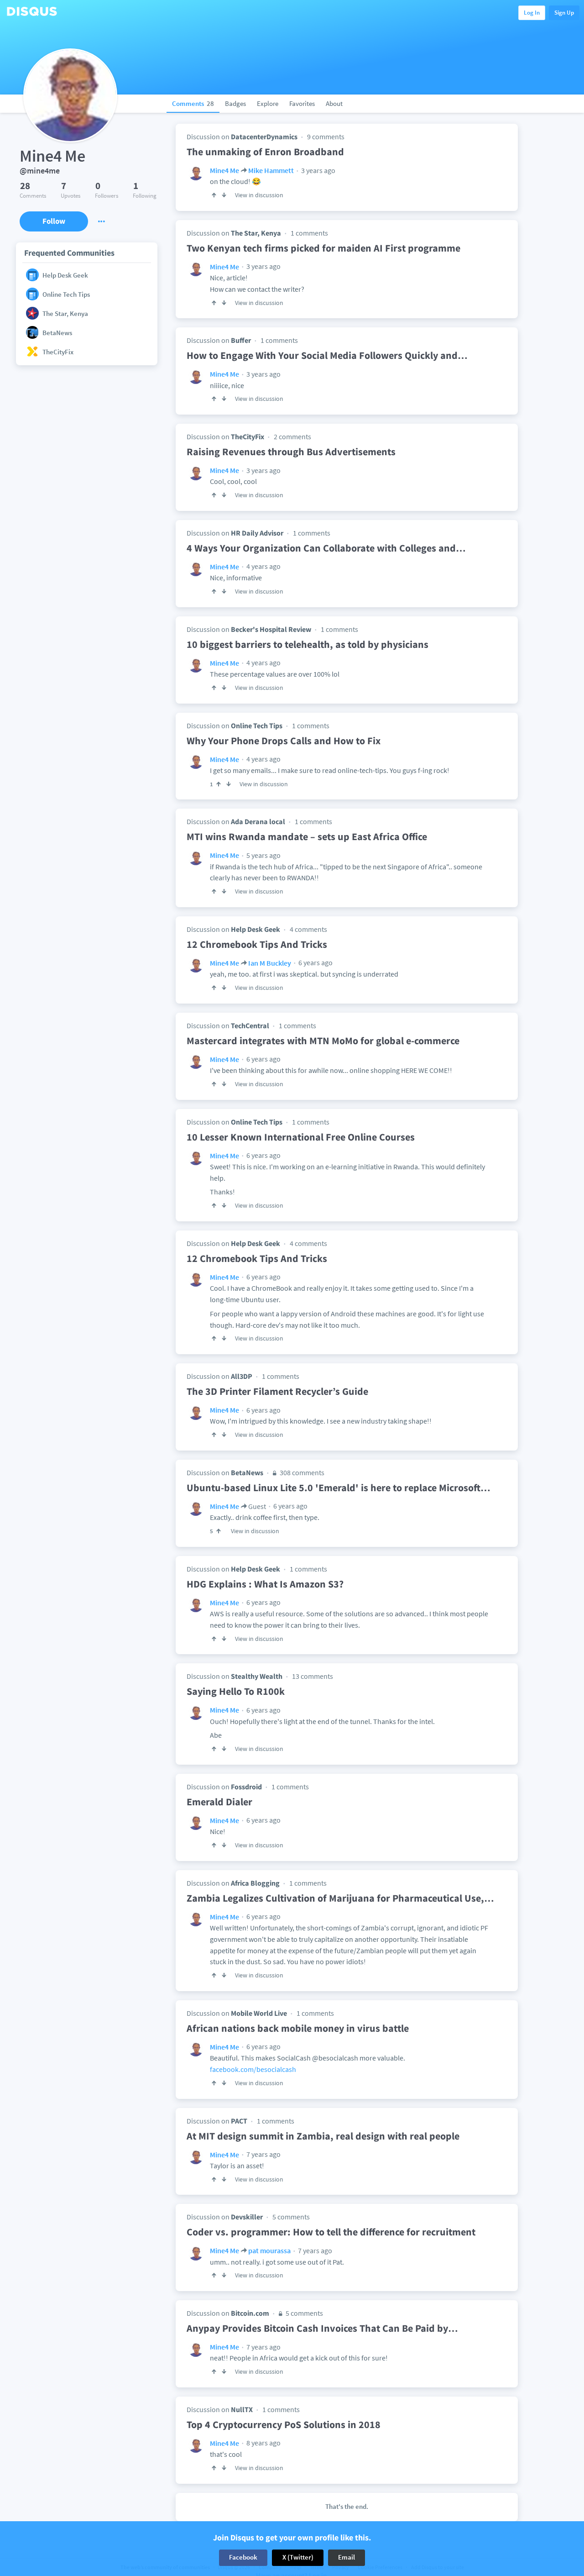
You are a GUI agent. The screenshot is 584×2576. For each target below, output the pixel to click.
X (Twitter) (298, 2558)
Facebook (243, 2558)
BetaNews (247, 1472)
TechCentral (250, 1025)
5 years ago (263, 855)
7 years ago (263, 2154)
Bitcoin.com (250, 2313)
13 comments (313, 1676)
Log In (532, 13)
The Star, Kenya (256, 233)
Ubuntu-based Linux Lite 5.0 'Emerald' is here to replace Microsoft (339, 1488)
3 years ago (318, 170)
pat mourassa (269, 2250)
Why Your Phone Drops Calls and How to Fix (284, 741)
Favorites (302, 103)
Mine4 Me (224, 170)
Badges (235, 103)
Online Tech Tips (257, 725)
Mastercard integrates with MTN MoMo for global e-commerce (323, 1041)
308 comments (301, 1472)
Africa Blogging (255, 1883)
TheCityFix (248, 436)
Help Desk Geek (255, 929)
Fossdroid (246, 1787)
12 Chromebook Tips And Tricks (257, 944)
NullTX (242, 2409)
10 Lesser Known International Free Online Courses (301, 1137)
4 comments (308, 929)
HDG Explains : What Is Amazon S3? (265, 1584)
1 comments (309, 233)
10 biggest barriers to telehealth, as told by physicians (308, 644)
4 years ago (263, 566)
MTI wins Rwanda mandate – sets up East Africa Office (307, 836)
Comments (193, 103)
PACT (239, 2121)
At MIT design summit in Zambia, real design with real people (323, 2136)
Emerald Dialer (219, 1802)
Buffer (241, 340)
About (334, 103)
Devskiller (247, 2217)
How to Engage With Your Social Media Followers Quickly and (327, 355)
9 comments (326, 137)
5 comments (291, 2217)
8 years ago (263, 2443)
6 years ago (315, 962)
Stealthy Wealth (257, 1676)
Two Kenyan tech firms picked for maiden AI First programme (323, 248)
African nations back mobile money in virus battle (298, 2028)
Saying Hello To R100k (236, 1691)
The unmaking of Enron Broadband (265, 152)
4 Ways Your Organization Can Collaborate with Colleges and (326, 548)
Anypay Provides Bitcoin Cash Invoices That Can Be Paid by (322, 2328)
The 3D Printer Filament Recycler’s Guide (277, 1391)
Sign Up (564, 13)
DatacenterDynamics (264, 137)
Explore (268, 103)
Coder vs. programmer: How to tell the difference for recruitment (331, 2232)
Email (347, 2558)
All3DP (242, 1376)
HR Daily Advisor (257, 533)
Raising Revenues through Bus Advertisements (291, 452)
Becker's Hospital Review (271, 629)
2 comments (292, 436)
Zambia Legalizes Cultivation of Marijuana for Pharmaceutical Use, (340, 1898)
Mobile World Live (259, 2013)
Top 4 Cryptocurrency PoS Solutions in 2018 (284, 2424)
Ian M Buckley (270, 963)
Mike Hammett (271, 170)
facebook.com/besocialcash (253, 2069)
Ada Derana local (258, 821)
